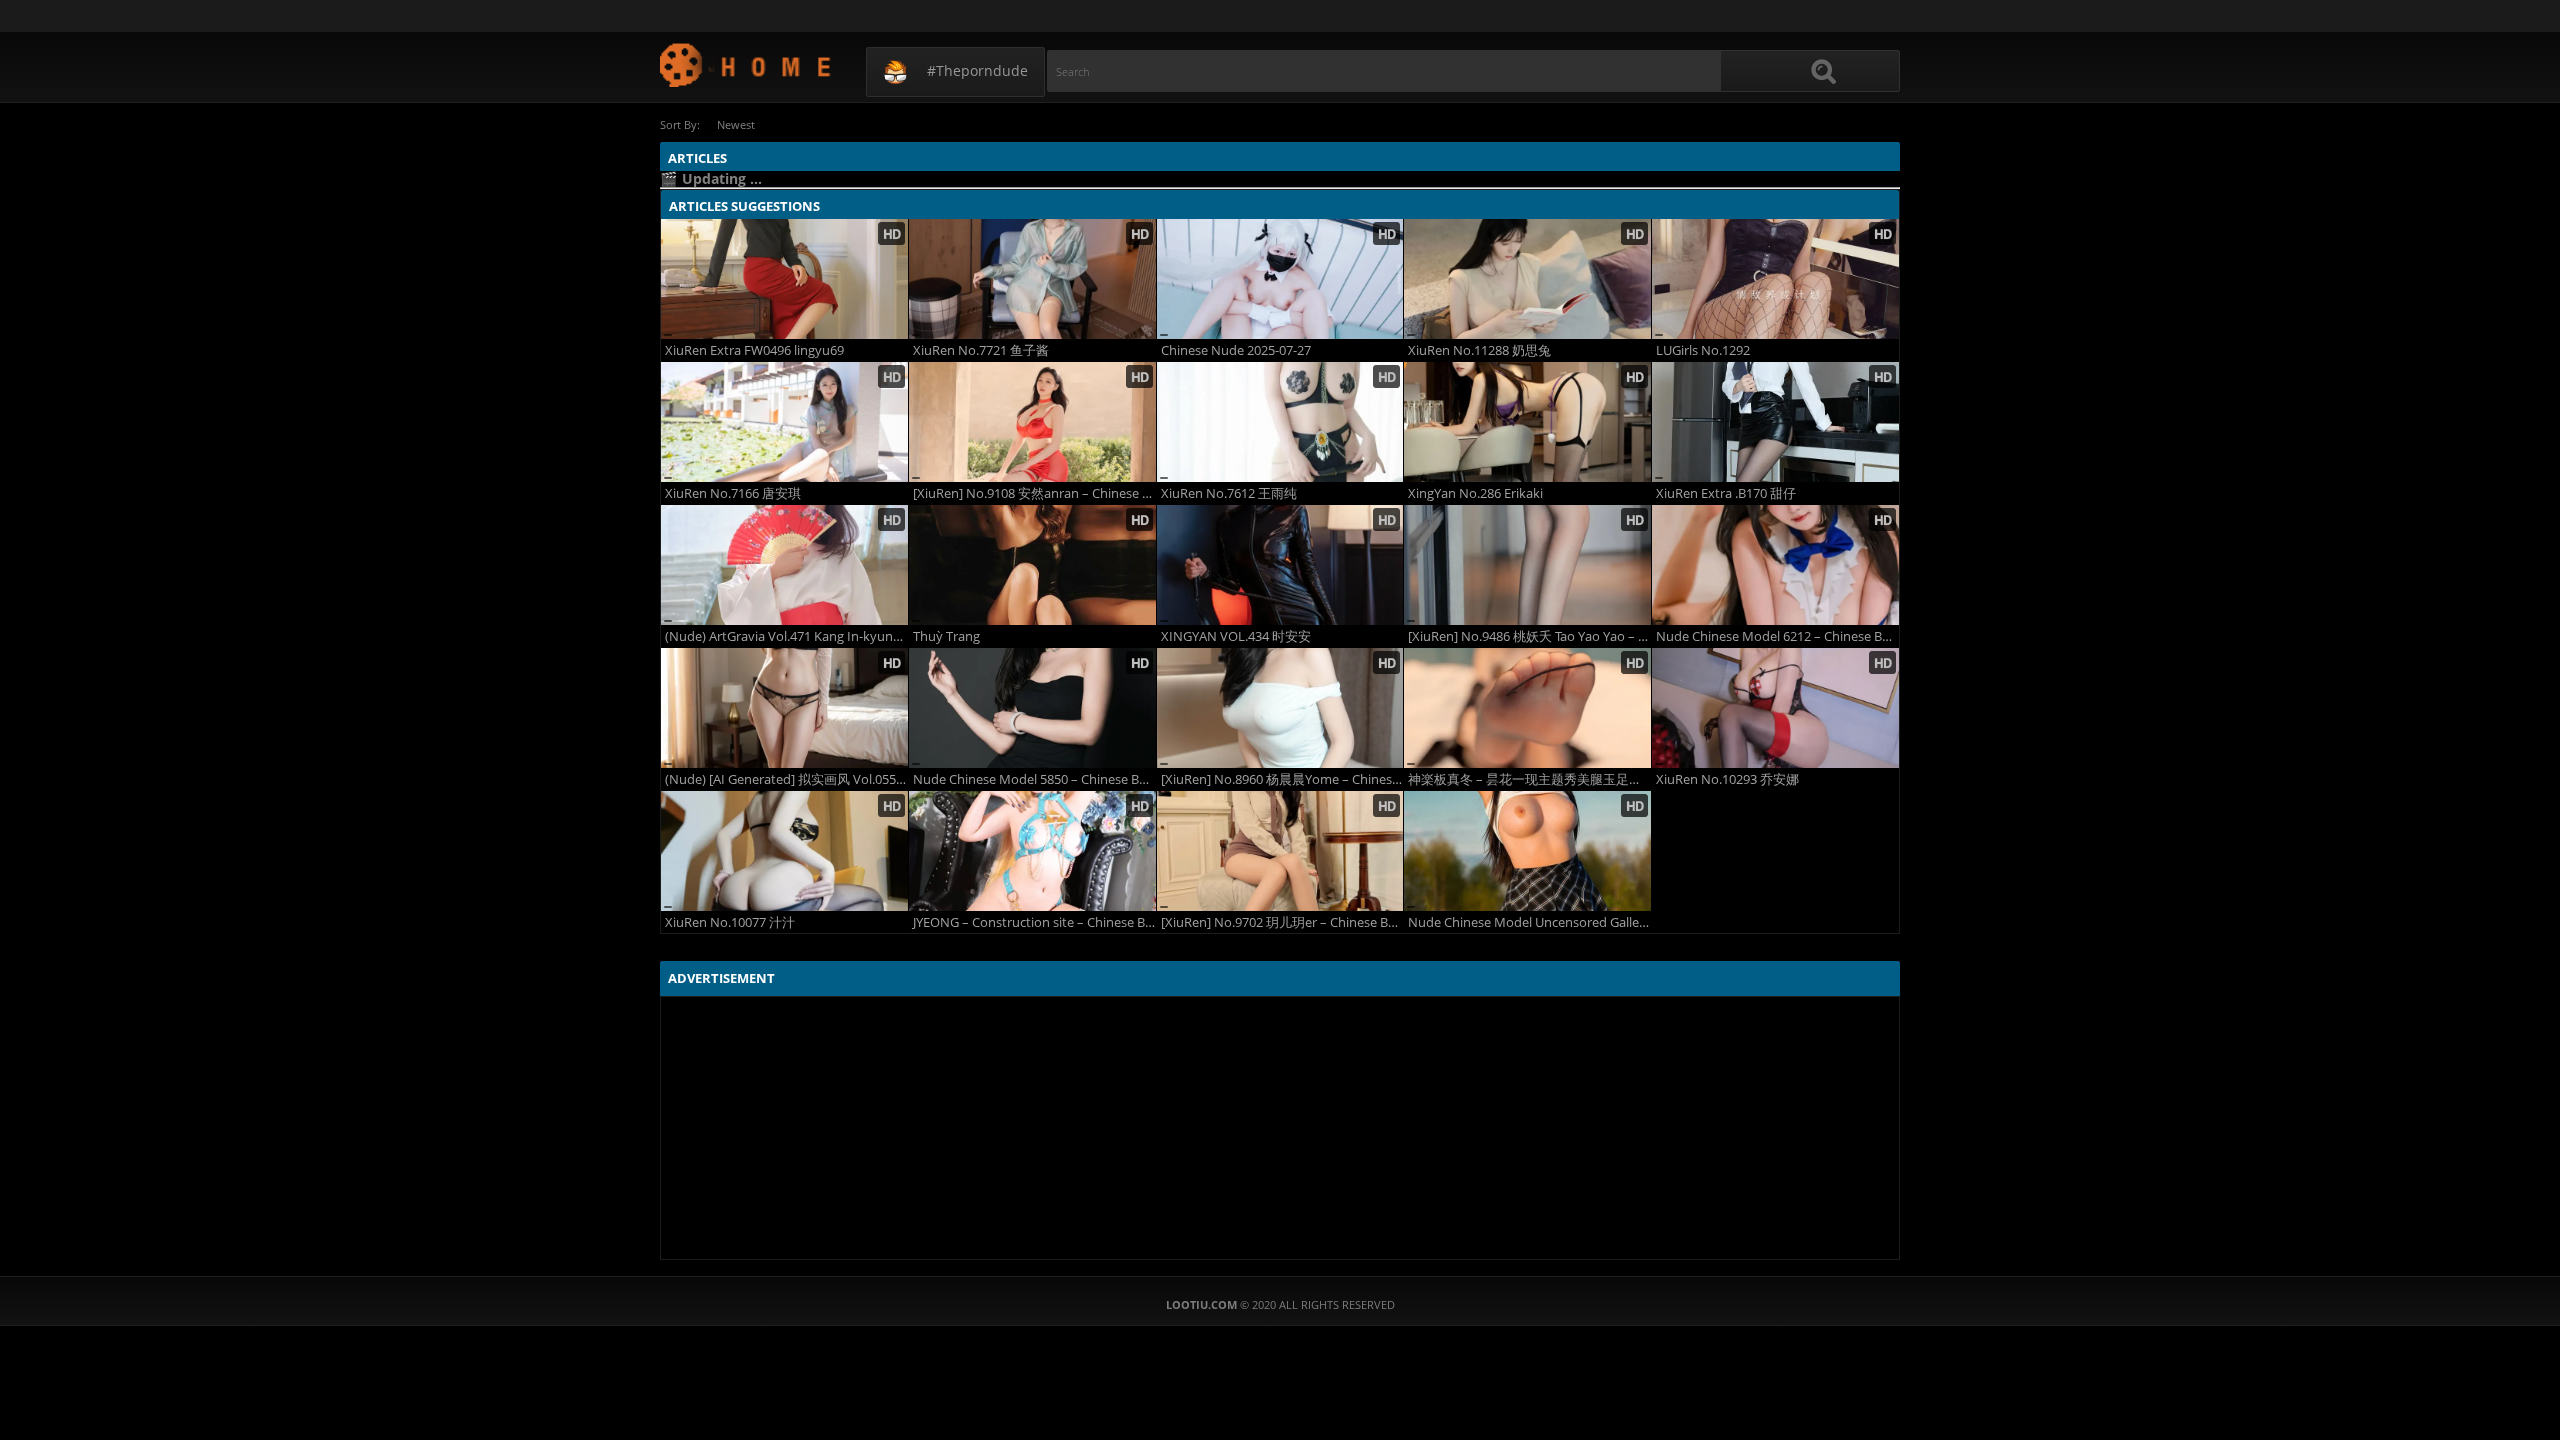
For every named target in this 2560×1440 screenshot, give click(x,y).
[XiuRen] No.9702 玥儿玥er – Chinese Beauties (1282, 922)
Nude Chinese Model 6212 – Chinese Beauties (1777, 636)
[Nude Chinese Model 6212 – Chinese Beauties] (1775, 565)
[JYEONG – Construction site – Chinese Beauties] (1032, 851)
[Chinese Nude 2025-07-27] (1280, 279)
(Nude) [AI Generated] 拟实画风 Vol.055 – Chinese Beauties (786, 779)
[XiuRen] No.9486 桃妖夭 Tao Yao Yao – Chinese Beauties (1529, 636)
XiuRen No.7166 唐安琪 (733, 493)
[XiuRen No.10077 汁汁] (784, 851)
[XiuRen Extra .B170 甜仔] (1775, 422)
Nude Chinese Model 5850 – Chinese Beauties (1034, 779)
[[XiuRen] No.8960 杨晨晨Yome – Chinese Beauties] (1280, 708)
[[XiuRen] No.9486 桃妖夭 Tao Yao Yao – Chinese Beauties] (1527, 565)
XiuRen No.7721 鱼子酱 (981, 350)
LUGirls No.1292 (1703, 350)
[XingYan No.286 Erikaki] (1527, 422)
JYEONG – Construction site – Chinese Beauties (1034, 922)
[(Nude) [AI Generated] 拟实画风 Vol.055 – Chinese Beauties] (784, 708)
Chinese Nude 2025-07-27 (1236, 350)
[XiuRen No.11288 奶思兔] (1527, 279)
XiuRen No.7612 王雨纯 (1229, 493)
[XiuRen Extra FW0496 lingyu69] (784, 279)
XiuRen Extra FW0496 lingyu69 (754, 350)
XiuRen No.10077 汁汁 (730, 922)
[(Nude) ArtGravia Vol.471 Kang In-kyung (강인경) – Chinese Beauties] (784, 565)
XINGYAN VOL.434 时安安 (1236, 636)
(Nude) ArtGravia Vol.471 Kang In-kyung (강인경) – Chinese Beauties (786, 636)
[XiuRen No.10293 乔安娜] (1775, 708)
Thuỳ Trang (946, 636)
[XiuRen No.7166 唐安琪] (784, 422)
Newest (736, 124)
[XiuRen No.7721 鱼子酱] (1032, 279)
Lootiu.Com (746, 64)
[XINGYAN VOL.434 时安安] (1280, 565)
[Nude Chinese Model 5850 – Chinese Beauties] (1032, 708)
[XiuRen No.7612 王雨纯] (1280, 422)
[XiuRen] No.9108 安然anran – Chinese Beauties (1034, 493)
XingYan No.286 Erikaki (1475, 493)
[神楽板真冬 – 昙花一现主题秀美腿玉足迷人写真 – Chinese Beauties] (1527, 708)
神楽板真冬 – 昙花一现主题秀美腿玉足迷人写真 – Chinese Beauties (1529, 779)
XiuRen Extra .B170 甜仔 (1726, 493)
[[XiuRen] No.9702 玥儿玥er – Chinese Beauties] (1280, 851)
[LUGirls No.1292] (1775, 279)
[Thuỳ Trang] (1032, 565)
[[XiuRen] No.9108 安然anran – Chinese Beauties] (1032, 422)
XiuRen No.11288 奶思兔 (1479, 350)
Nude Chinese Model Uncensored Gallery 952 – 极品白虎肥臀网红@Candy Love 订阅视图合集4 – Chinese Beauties (1529, 922)
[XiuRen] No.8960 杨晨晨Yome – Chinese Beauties (1282, 779)
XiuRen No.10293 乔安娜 (1727, 779)
